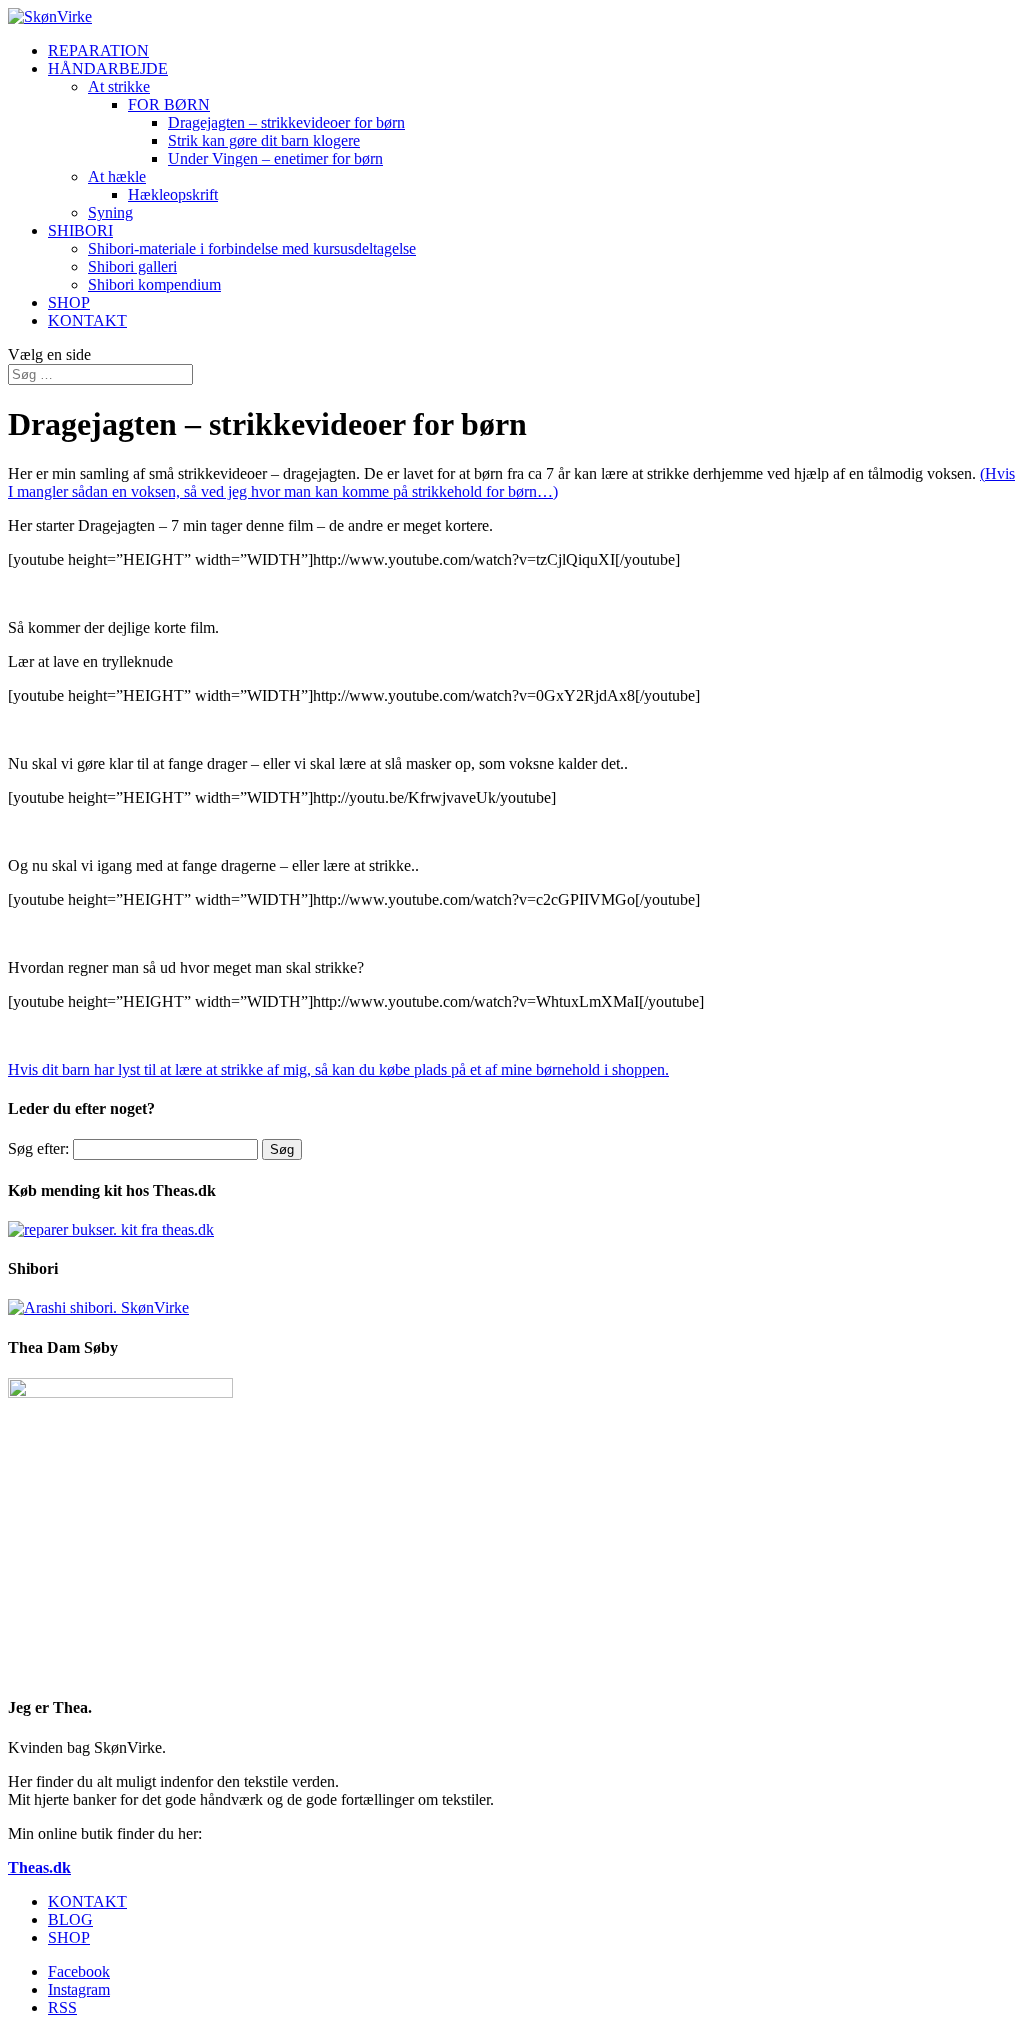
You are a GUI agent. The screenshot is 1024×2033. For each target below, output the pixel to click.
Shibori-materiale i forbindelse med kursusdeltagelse (252, 248)
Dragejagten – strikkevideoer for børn (286, 122)
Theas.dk (39, 1867)
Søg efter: (38, 1148)
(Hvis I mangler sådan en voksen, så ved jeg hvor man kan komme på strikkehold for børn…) (511, 482)
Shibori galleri (132, 266)
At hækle (117, 176)
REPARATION (98, 50)
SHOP (69, 302)
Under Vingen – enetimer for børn (275, 158)
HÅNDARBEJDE (108, 68)
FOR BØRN (169, 104)
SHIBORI (80, 230)
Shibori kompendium (154, 284)
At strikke (119, 86)
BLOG (70, 1919)
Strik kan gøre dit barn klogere (264, 140)
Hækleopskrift (173, 194)
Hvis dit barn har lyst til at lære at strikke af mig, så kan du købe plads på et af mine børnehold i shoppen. (338, 1069)
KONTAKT (87, 320)
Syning (110, 212)
